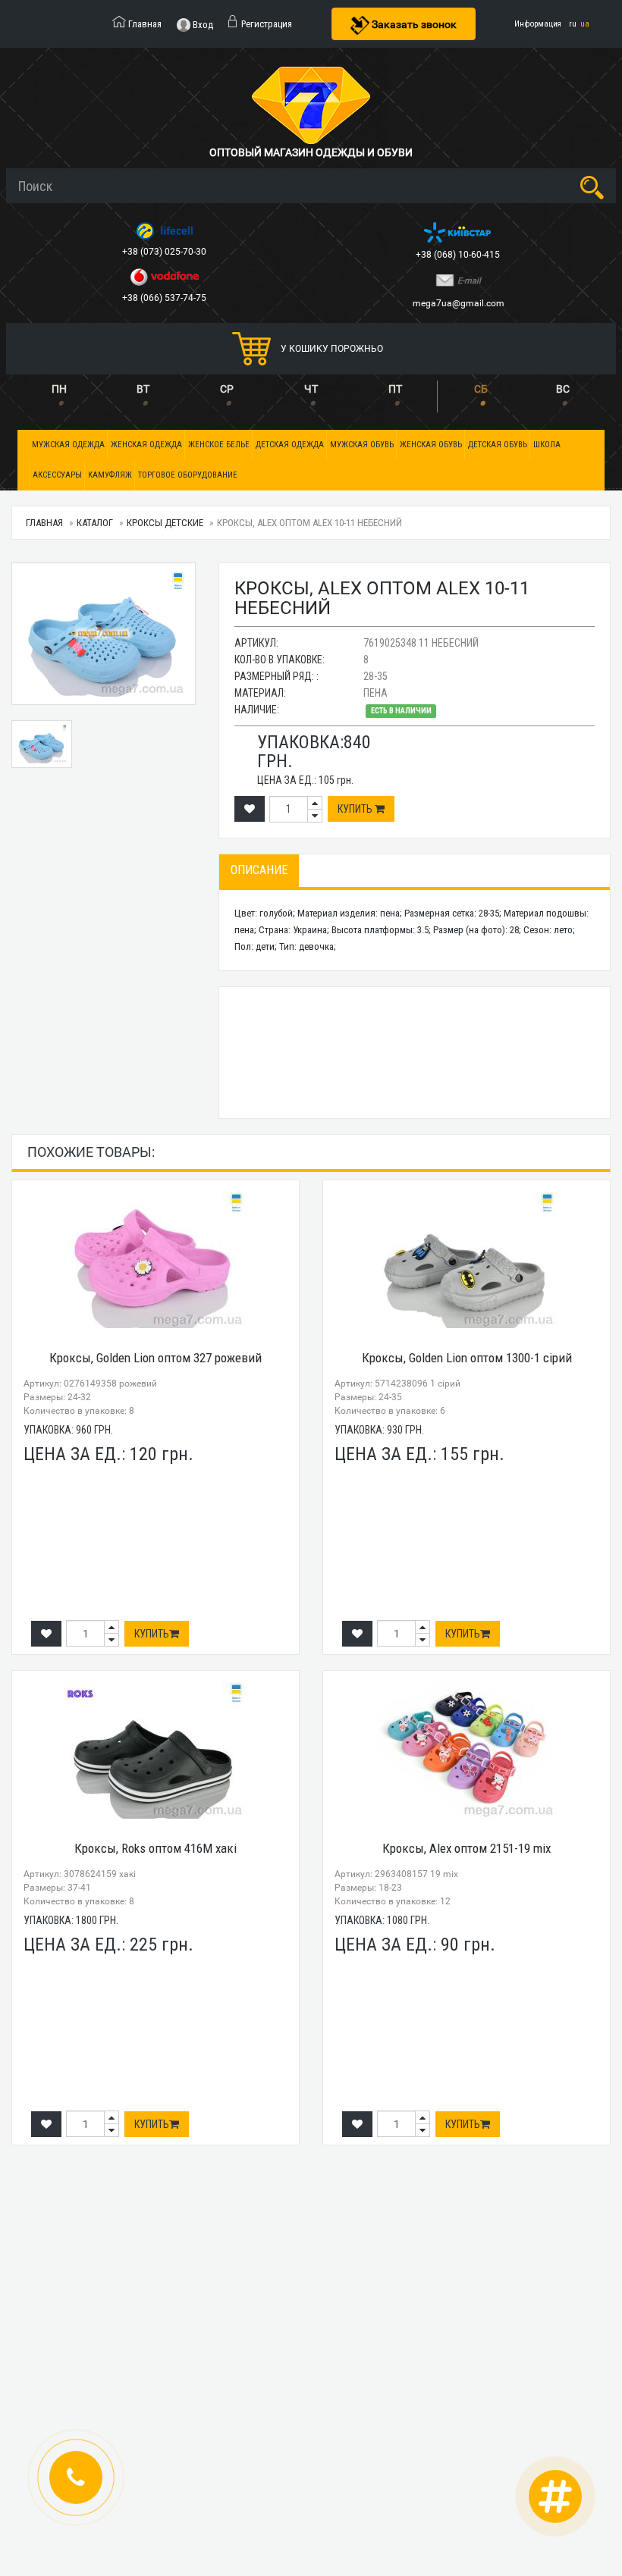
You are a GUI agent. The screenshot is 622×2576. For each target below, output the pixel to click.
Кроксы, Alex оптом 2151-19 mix (466, 1848)
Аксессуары (57, 475)
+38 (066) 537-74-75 (165, 298)
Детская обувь (498, 445)
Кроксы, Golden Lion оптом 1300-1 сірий (467, 1358)
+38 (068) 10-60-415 (459, 255)
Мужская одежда (68, 445)
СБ (481, 389)
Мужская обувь (362, 445)
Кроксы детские (165, 523)
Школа (547, 445)
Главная (44, 523)
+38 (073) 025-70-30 (165, 252)
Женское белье (219, 445)
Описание (259, 870)
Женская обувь (431, 445)
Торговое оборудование (188, 475)
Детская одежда (290, 445)
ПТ (395, 389)
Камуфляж (110, 475)
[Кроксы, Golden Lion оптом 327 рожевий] (155, 1260)
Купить (356, 809)
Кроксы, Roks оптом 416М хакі (155, 1848)
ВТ (143, 389)
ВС (563, 389)
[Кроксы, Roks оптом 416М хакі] (155, 1750)
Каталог (95, 523)
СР (227, 389)
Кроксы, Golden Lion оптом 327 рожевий (155, 1358)
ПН (59, 389)
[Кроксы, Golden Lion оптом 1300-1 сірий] (466, 1260)
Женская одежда (146, 445)
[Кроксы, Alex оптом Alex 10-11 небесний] (42, 744)
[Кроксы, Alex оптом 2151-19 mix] (466, 1750)
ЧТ (311, 389)
